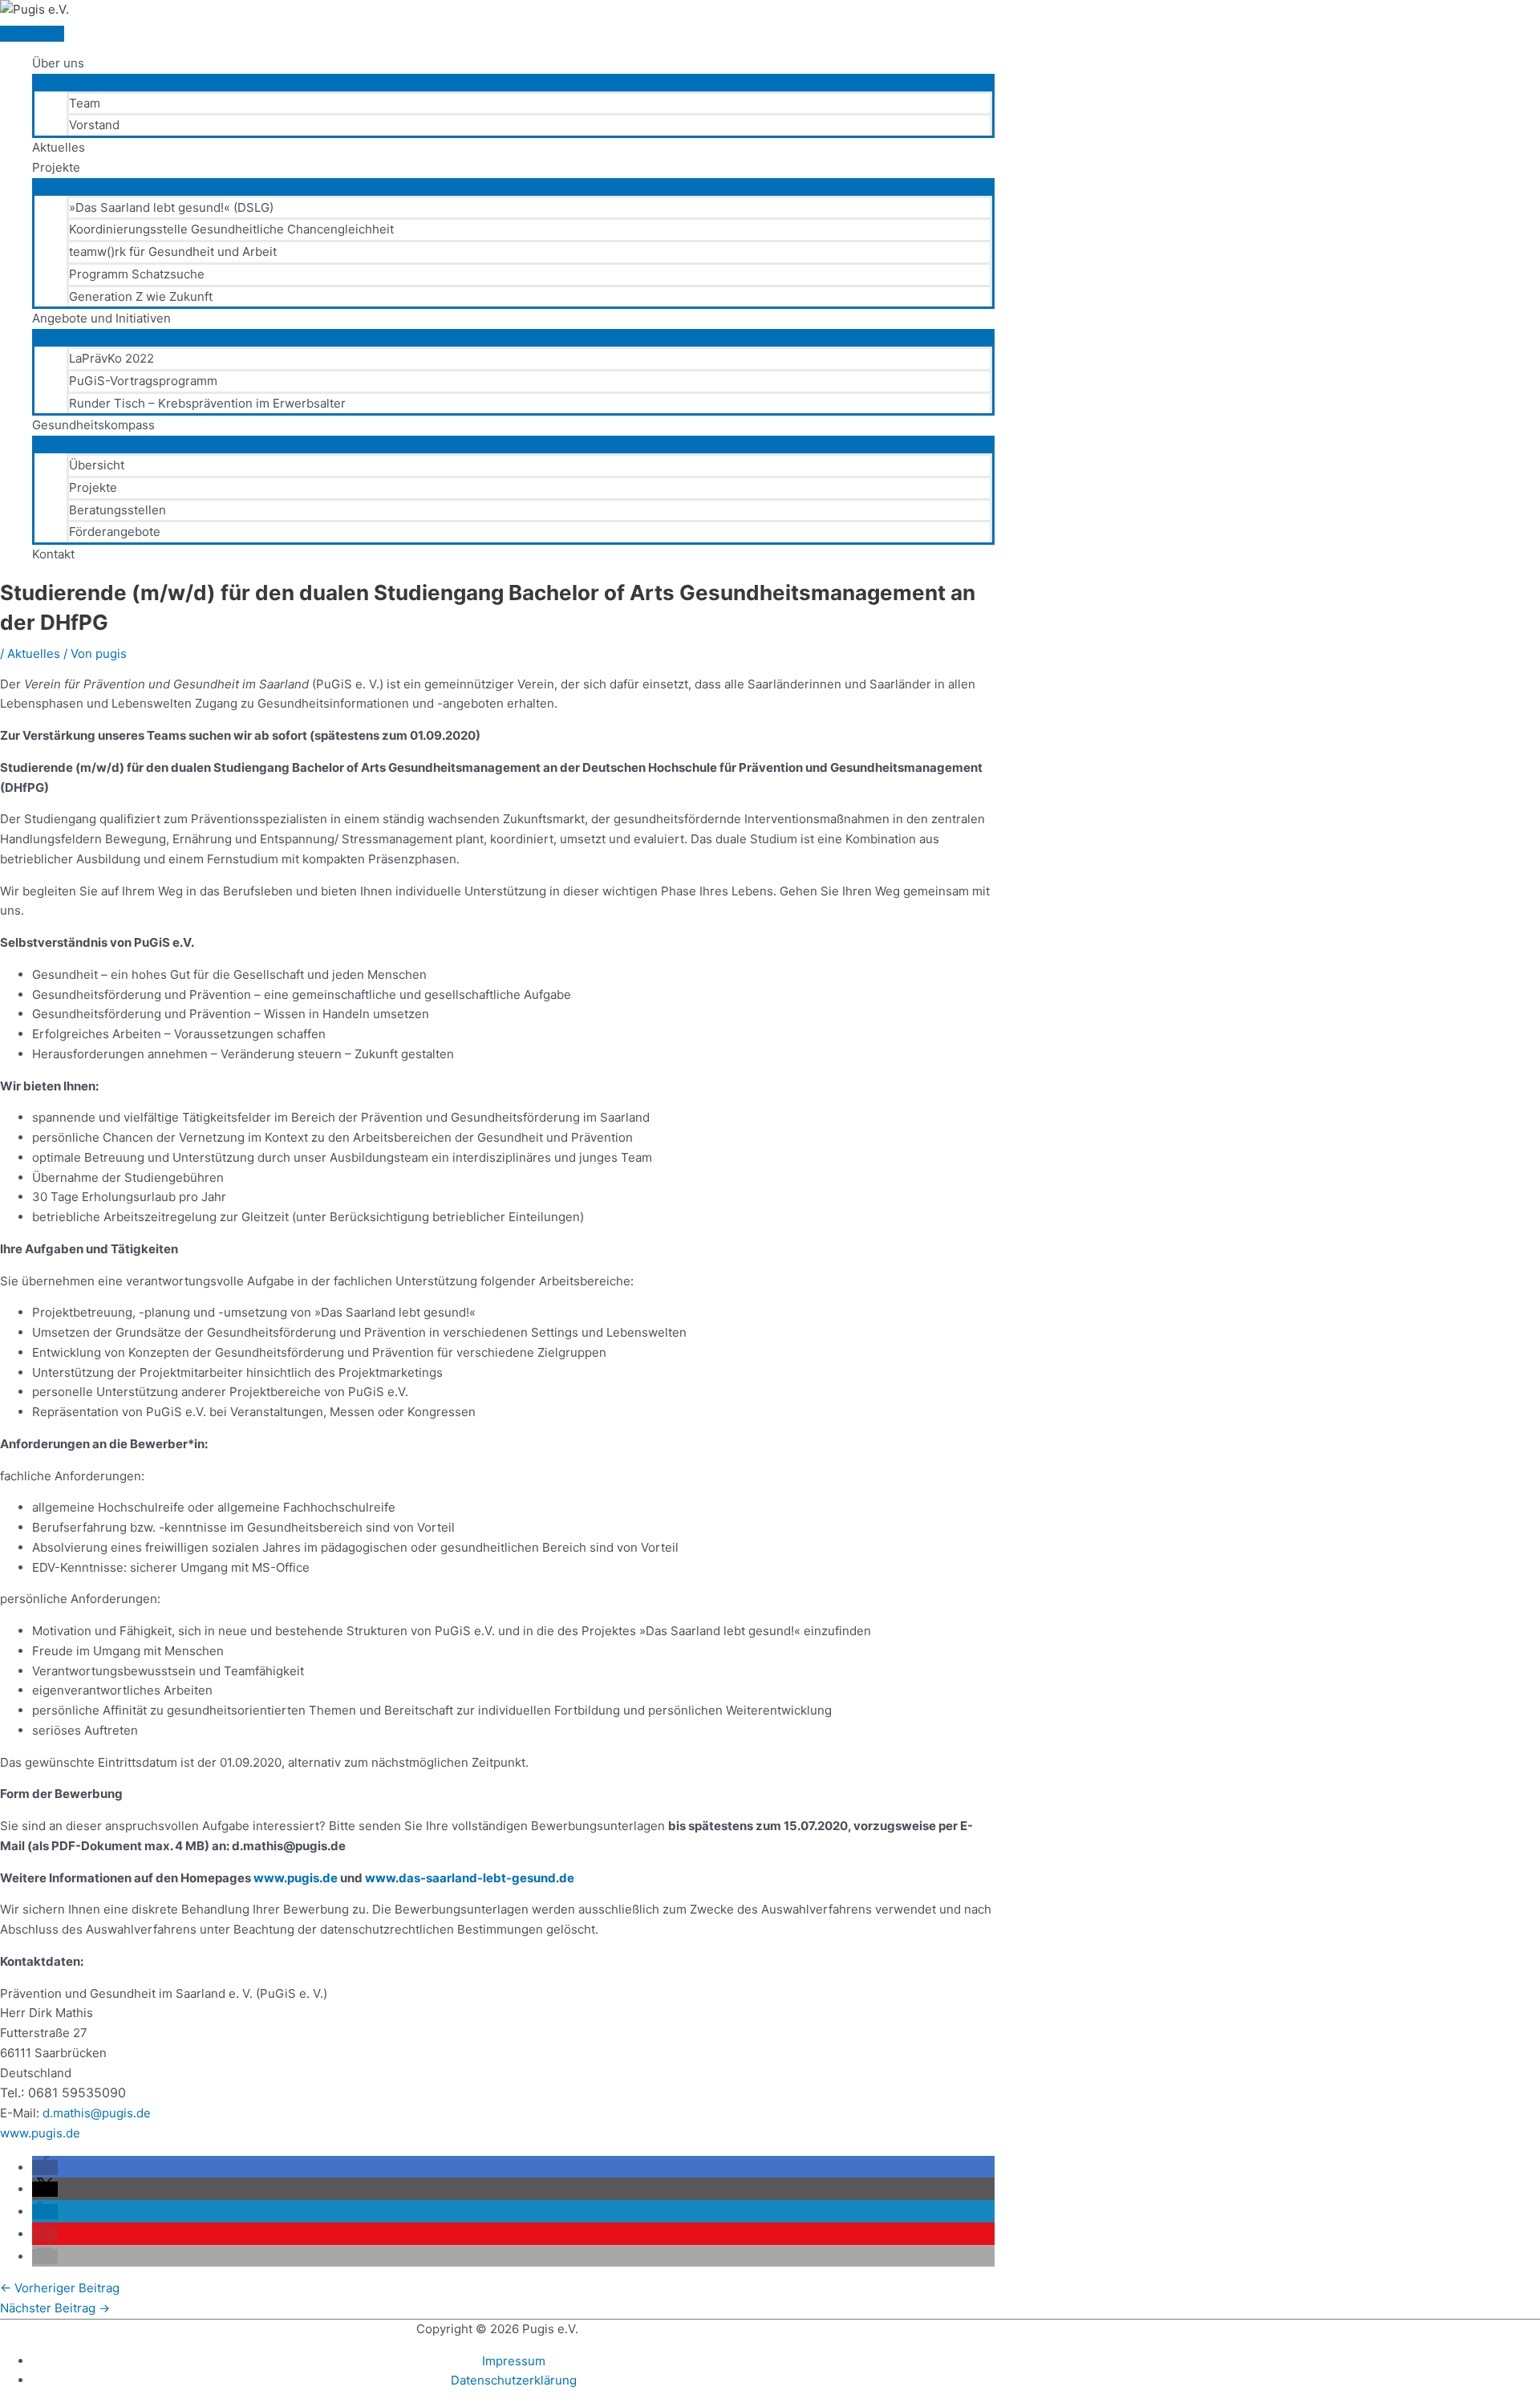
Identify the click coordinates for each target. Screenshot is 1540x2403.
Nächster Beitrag (55, 2308)
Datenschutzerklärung (514, 2380)
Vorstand (94, 125)
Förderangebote (115, 532)
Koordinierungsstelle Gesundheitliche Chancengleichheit (231, 229)
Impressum (514, 2361)
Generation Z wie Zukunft (141, 296)
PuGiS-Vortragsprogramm (143, 381)
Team (85, 103)
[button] (45, 2168)
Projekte (56, 167)
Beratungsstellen (118, 510)
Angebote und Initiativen (101, 318)
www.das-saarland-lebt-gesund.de (470, 1878)
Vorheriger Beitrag (60, 2288)
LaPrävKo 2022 (111, 358)
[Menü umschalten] (513, 82)
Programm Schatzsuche (137, 274)
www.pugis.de (296, 1878)
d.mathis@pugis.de (97, 2113)
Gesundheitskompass (93, 425)
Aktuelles (59, 147)
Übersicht (97, 465)
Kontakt (53, 554)
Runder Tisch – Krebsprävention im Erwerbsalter (207, 403)
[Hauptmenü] (32, 34)
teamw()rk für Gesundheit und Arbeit (173, 252)
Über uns (58, 63)
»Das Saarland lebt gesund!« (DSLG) (171, 207)
